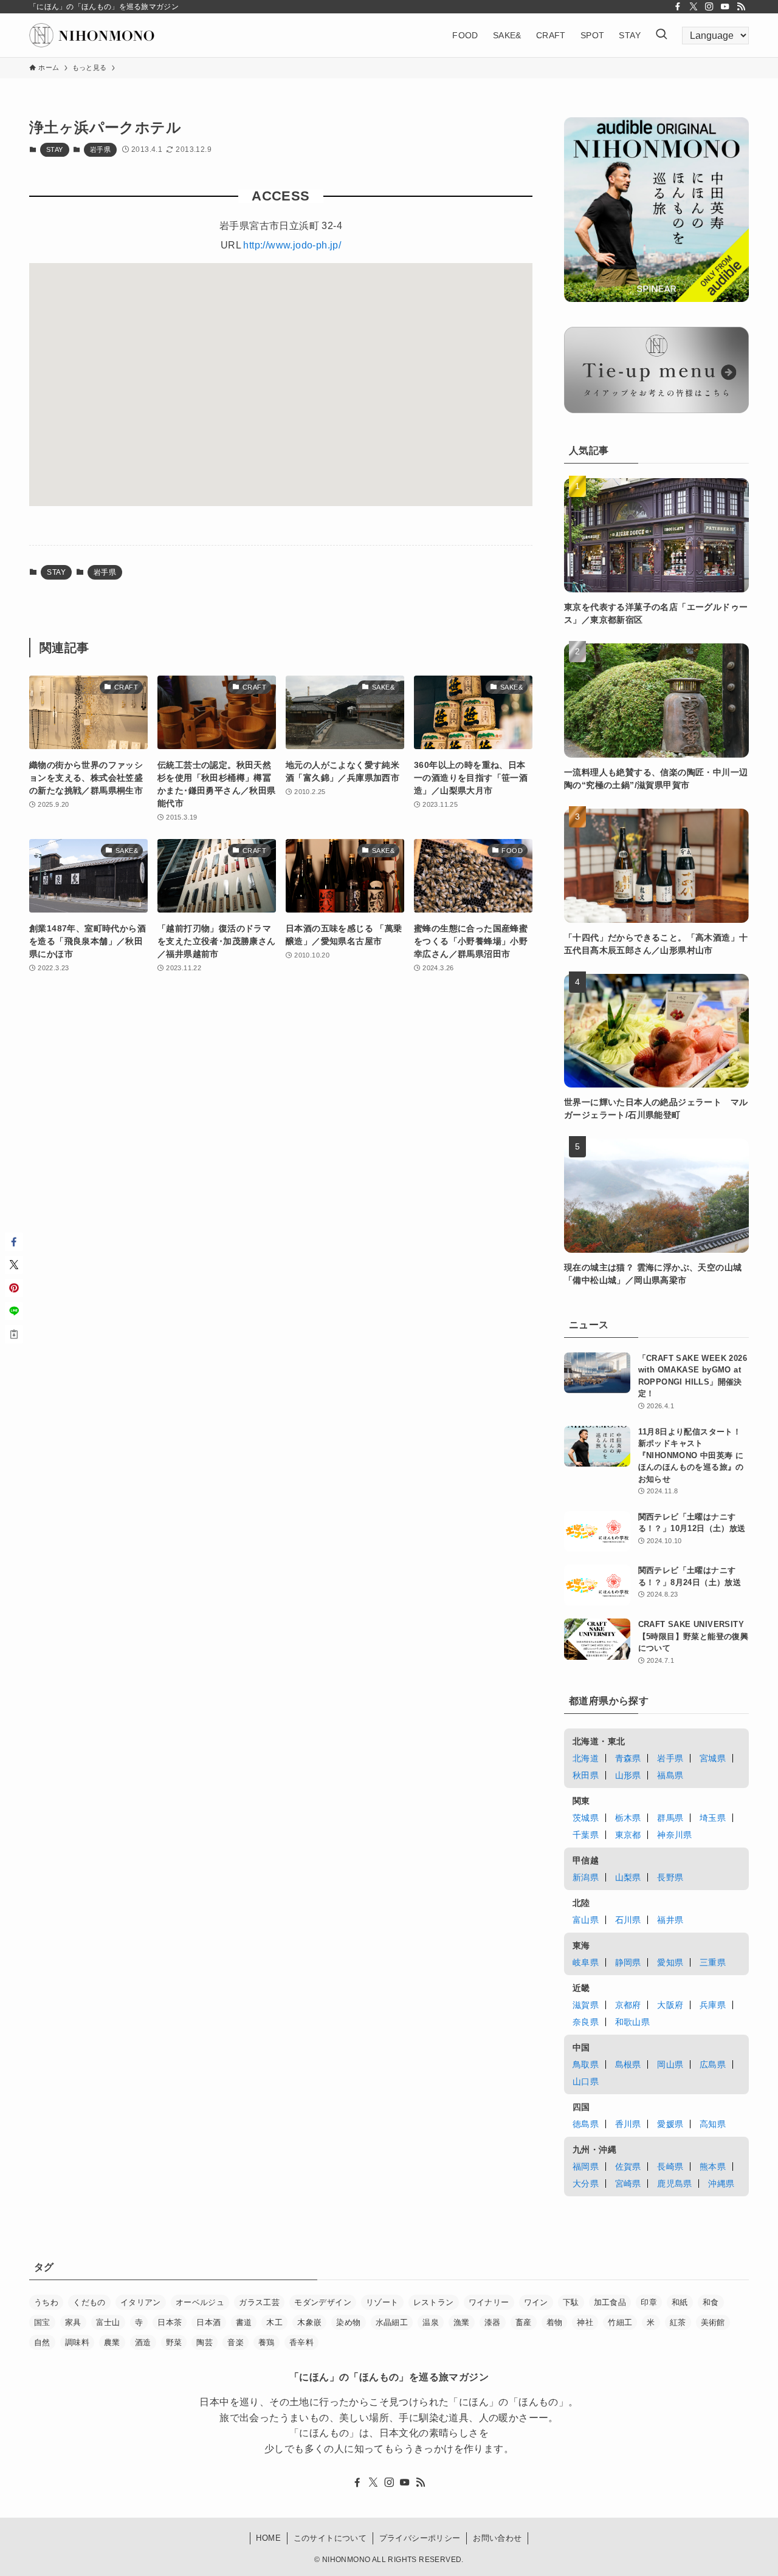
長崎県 (670, 2167)
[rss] (741, 7)
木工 (274, 2322)
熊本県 (713, 2167)
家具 (73, 2322)
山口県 (586, 2081)
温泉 (431, 2322)
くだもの (89, 2302)
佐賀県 (628, 2167)
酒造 (143, 2342)
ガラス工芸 (259, 2302)
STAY (55, 149)
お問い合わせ (497, 2538)
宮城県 (713, 1758)
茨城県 (586, 1818)
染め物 (348, 2322)
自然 (42, 2342)
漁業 (462, 2322)
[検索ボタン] (661, 35)
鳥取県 (586, 2064)
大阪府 (670, 2005)
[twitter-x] (694, 7)
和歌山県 (633, 2022)
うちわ (46, 2302)
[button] (14, 1242)
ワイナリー (489, 2302)
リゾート (382, 2302)
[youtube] (725, 7)
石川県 (628, 1920)
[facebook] (678, 7)
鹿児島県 (675, 2184)
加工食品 (610, 2302)
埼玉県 (713, 1818)
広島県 (713, 2064)
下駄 (571, 2302)
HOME (268, 2538)
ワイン (536, 2302)
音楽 (236, 2342)
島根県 (628, 2064)
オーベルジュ (200, 2302)
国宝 (42, 2322)
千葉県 (586, 1835)
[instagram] (709, 7)
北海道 (586, 1758)
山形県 (628, 1775)
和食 (711, 2302)
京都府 (628, 2005)
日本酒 (208, 2322)
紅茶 (678, 2322)
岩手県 (100, 149)
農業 (112, 2342)
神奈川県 (675, 1835)
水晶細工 (392, 2322)
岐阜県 (586, 1962)
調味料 (77, 2342)
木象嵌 (309, 2322)
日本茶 (170, 2322)
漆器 (493, 2322)
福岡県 (586, 2167)
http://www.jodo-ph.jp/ (292, 245)
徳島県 (586, 2124)
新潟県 (586, 1877)
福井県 (670, 1920)
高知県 (713, 2124)
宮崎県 (628, 2184)
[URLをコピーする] (14, 1334)
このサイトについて (330, 2538)
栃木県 (628, 1818)
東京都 (628, 1835)
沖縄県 (721, 2184)
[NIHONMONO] (92, 35)
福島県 (670, 1775)
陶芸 (205, 2342)
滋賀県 (586, 2005)
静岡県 (628, 1962)
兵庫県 (713, 2005)
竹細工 (620, 2322)
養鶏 (267, 2342)
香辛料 (301, 2342)
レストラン (434, 2302)
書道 (244, 2322)
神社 (585, 2322)
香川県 (628, 2124)
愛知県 (670, 1962)
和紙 (680, 2302)
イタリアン (141, 2302)
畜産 (524, 2322)
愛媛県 (670, 2124)
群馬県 (670, 1818)
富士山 (108, 2322)
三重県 (713, 1962)
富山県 (586, 1920)
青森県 (628, 1758)
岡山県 (670, 2064)
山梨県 (628, 1877)
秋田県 (586, 1775)
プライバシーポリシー (420, 2538)
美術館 (713, 2322)
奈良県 (586, 2022)
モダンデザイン (323, 2302)
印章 (649, 2302)
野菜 (174, 2342)
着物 (555, 2322)
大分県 (586, 2184)
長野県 (670, 1877)
